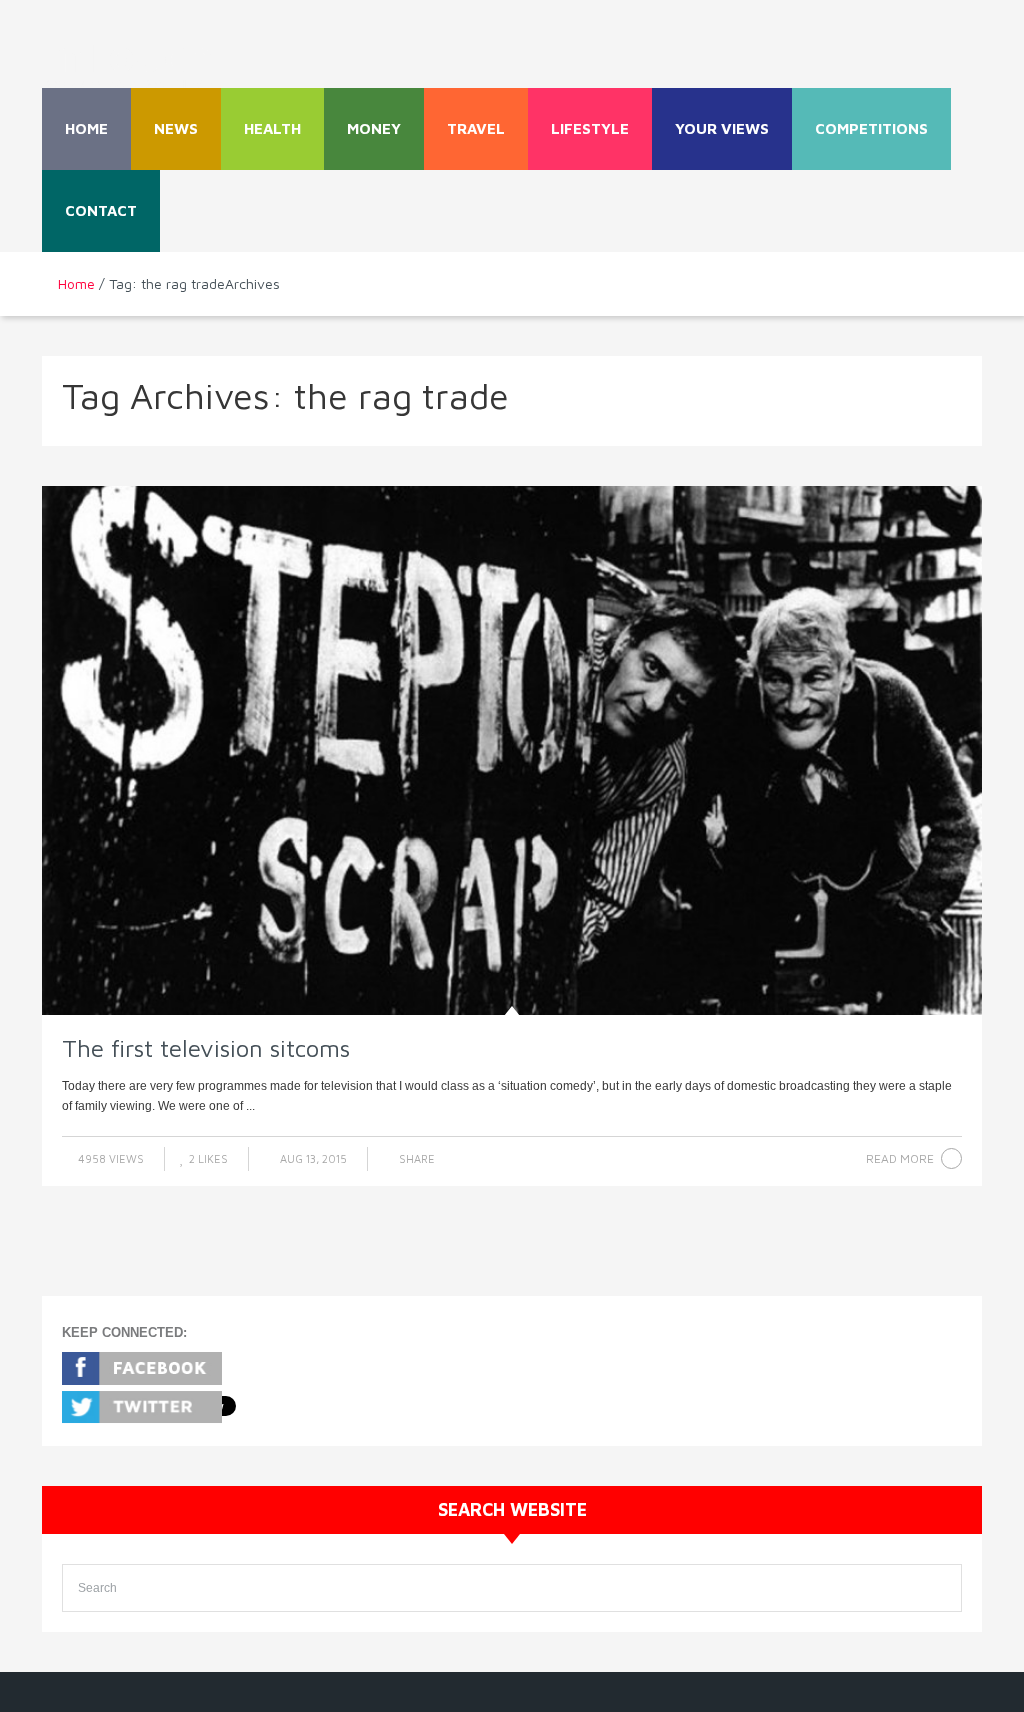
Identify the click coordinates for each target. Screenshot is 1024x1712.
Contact (101, 210)
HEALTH (272, 128)
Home (86, 128)
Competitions (871, 128)
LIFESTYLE (590, 128)
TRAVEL (476, 128)
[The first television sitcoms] (512, 751)
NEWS (176, 128)
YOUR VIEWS (722, 128)
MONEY (374, 128)
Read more (900, 1158)
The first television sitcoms (206, 1048)
